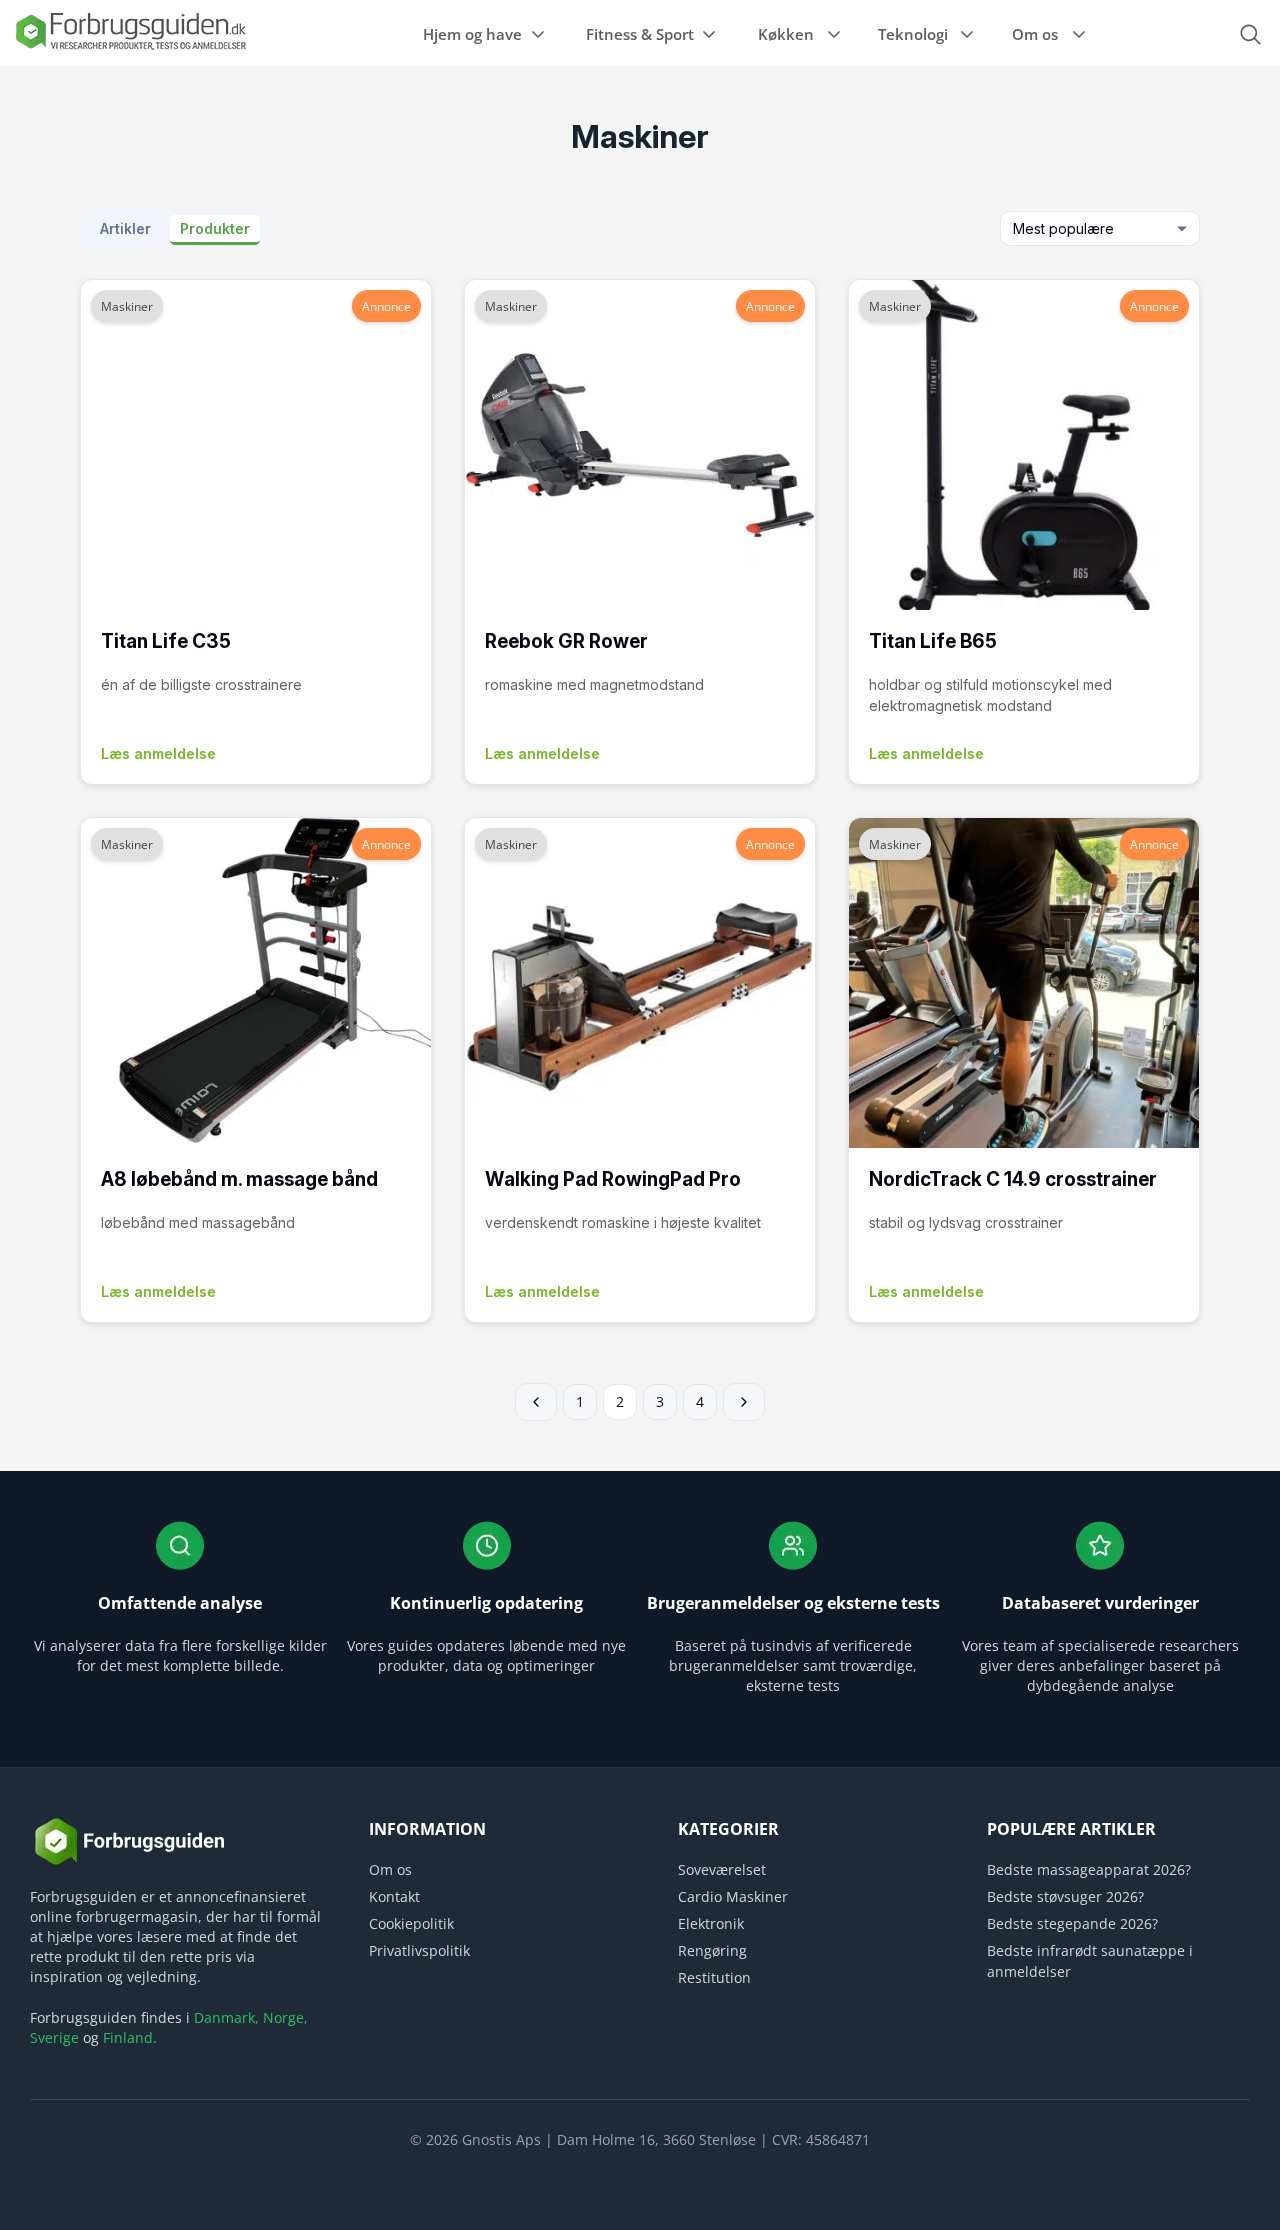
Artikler (127, 228)
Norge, (285, 2017)
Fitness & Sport (640, 34)
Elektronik (711, 1923)
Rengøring (712, 1950)
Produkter (215, 228)
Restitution (714, 1977)
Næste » (744, 1402)
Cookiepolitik (411, 1923)
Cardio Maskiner (733, 1896)
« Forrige (536, 1402)
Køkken (786, 34)
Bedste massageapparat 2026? (1089, 1869)
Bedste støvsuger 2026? (1065, 1896)
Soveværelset (722, 1869)
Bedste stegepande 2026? (1072, 1923)
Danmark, (226, 2017)
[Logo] (130, 48)
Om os (1035, 34)
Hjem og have (472, 34)
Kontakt (394, 1896)
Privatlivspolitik (419, 1950)
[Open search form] (1250, 34)
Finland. (130, 2037)
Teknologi (913, 34)
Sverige (54, 2037)
